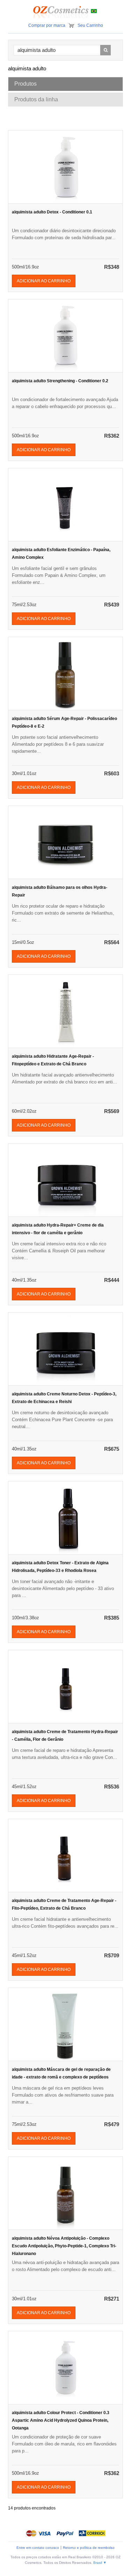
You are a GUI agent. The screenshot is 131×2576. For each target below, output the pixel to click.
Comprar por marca (47, 25)
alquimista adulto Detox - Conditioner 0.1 (52, 212)
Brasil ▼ (100, 2563)
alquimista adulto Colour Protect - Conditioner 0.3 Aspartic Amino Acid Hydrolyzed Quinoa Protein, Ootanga (61, 2420)
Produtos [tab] (26, 84)
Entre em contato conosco (38, 2548)
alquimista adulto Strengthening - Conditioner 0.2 (60, 381)
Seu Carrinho (90, 25)
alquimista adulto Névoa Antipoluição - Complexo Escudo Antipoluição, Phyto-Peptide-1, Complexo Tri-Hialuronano (64, 2246)
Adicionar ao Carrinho (44, 281)
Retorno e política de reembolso (89, 2548)
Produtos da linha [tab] (36, 99)
